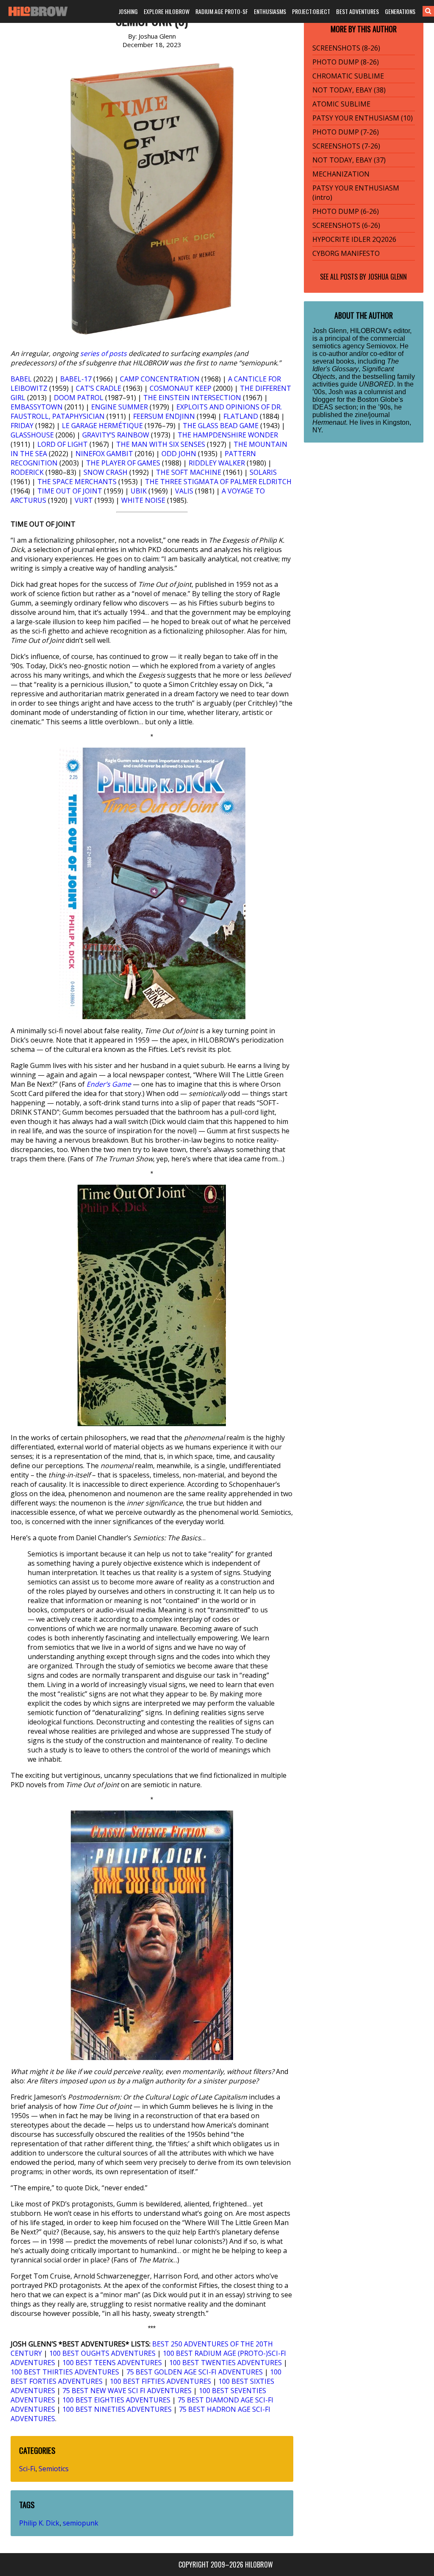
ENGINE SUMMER (120, 407)
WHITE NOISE (143, 500)
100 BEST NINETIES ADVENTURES (117, 2409)
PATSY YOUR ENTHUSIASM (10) (363, 118)
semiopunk (81, 2523)
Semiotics (54, 2469)
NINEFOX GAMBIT (104, 454)
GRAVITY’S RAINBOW (116, 435)
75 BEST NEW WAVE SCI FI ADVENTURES (127, 2391)
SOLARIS (263, 472)
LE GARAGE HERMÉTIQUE (102, 426)
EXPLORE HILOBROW (167, 11)
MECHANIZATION (341, 174)
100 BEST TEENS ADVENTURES (112, 2363)
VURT (84, 500)
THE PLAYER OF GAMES (123, 463)
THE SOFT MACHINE (189, 472)
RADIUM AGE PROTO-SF (222, 11)
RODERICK (27, 472)
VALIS (184, 491)
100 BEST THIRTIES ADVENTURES (65, 2372)
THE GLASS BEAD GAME (221, 426)
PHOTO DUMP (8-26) (346, 62)
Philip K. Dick (39, 2523)
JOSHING (128, 11)
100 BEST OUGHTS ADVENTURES (102, 2353)
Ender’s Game (109, 1084)
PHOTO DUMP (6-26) (346, 211)
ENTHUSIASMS (270, 11)
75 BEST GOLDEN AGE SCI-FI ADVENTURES (195, 2372)
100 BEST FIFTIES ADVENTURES (160, 2381)
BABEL (21, 379)
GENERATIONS (400, 11)
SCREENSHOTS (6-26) (346, 225)
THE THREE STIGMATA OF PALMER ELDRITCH (218, 482)
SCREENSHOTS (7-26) (346, 146)
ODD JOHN (179, 454)
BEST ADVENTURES (357, 11)
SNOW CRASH (106, 472)
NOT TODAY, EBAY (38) (349, 90)
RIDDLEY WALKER (217, 463)
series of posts (103, 353)
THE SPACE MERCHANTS (77, 482)
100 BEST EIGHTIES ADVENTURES (116, 2400)
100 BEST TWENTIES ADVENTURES (225, 2363)
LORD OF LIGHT (63, 444)
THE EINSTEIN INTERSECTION (192, 398)
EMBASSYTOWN (37, 407)
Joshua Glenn (387, 277)
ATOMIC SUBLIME (341, 104)
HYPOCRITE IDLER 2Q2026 (354, 239)
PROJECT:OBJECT (311, 11)
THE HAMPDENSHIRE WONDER (228, 435)
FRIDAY (22, 426)
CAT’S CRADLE (99, 388)
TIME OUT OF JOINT (70, 491)
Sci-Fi (27, 2469)
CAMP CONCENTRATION (160, 379)
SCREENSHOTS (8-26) (346, 48)
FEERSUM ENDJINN (164, 416)
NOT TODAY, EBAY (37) (349, 160)
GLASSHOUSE (32, 435)
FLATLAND (241, 416)
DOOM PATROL (79, 398)
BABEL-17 (76, 379)
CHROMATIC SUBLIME (348, 76)
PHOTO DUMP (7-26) (346, 132)
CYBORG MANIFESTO (346, 253)
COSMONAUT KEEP (181, 388)
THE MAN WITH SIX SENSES (161, 444)
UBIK (139, 491)
